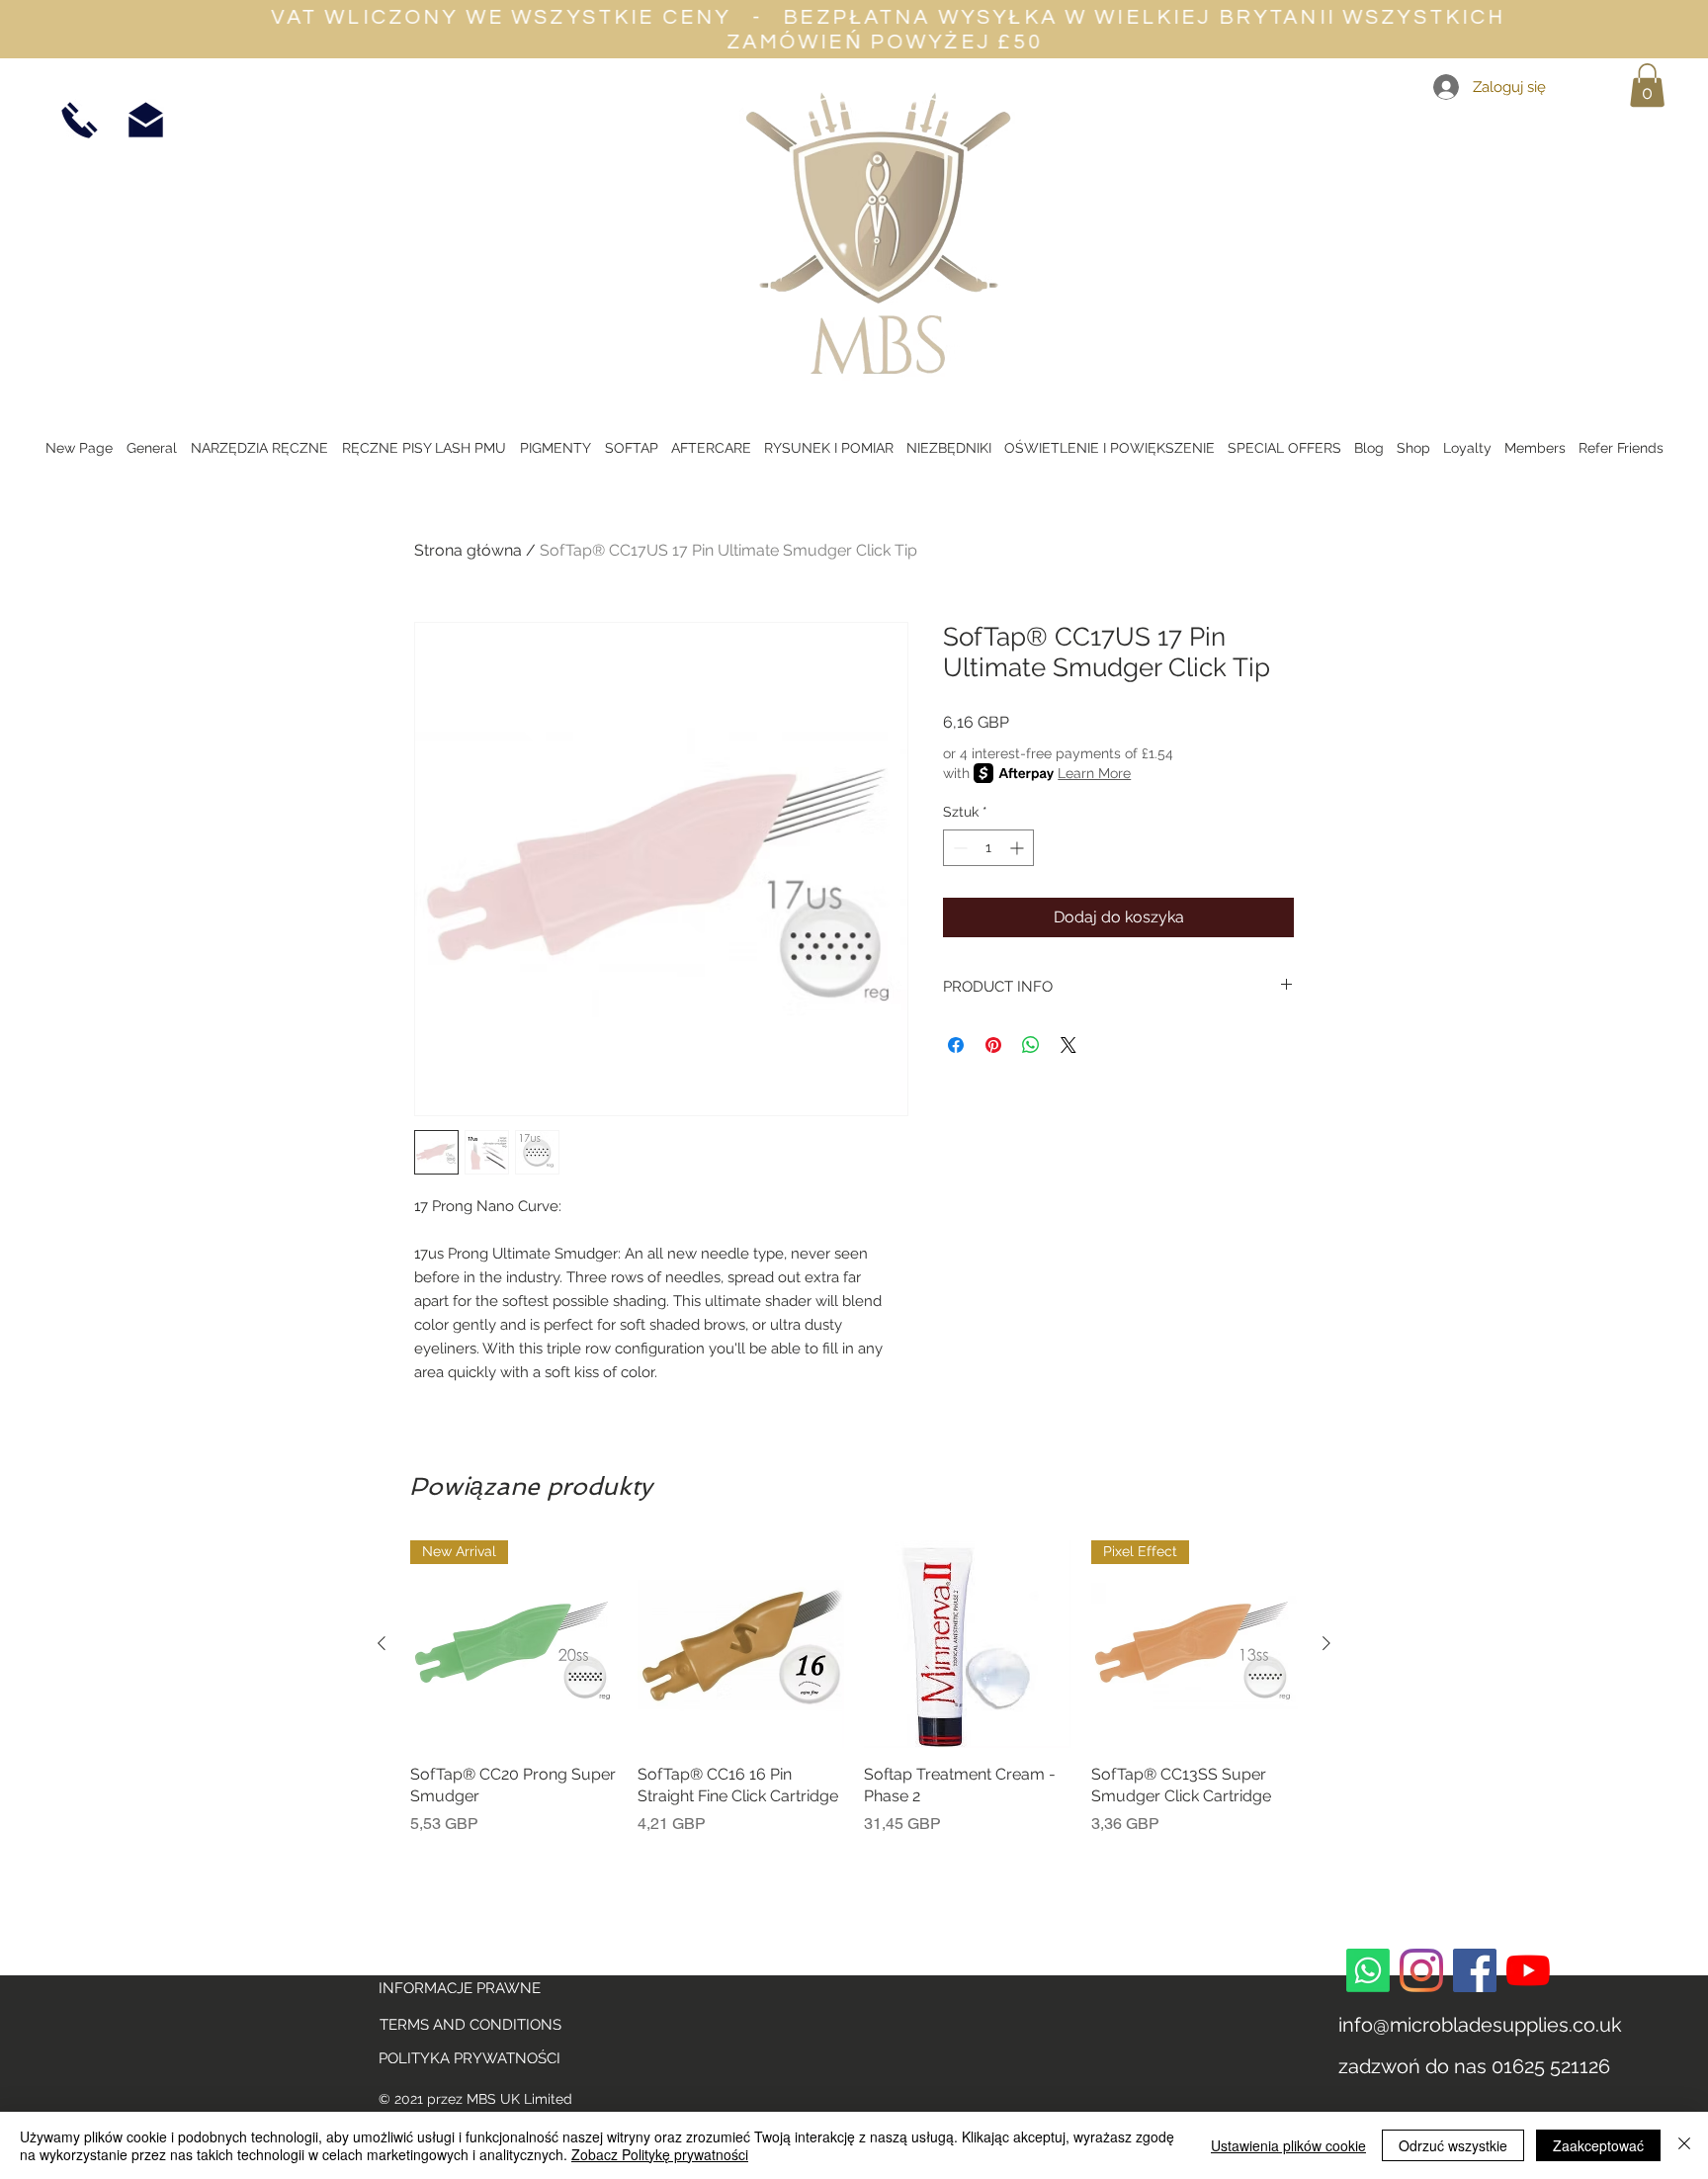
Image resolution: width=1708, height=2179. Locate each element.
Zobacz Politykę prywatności (660, 2154)
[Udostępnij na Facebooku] (956, 1045)
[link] (1647, 85)
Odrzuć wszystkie (1453, 2145)
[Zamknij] (1684, 2145)
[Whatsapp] (1368, 1970)
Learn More (1094, 773)
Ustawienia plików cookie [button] (1288, 2145)
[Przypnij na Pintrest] (993, 1045)
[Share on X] (1068, 1045)
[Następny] (1326, 1643)
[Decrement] (958, 848)
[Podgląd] (741, 1644)
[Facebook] (1475, 1970)
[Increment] (1019, 848)
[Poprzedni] (382, 1643)
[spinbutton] (988, 848)
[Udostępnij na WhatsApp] (1031, 1045)
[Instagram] (1421, 1970)
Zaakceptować (1598, 2145)
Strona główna (468, 550)
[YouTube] (1528, 1970)
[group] (854, 1699)
